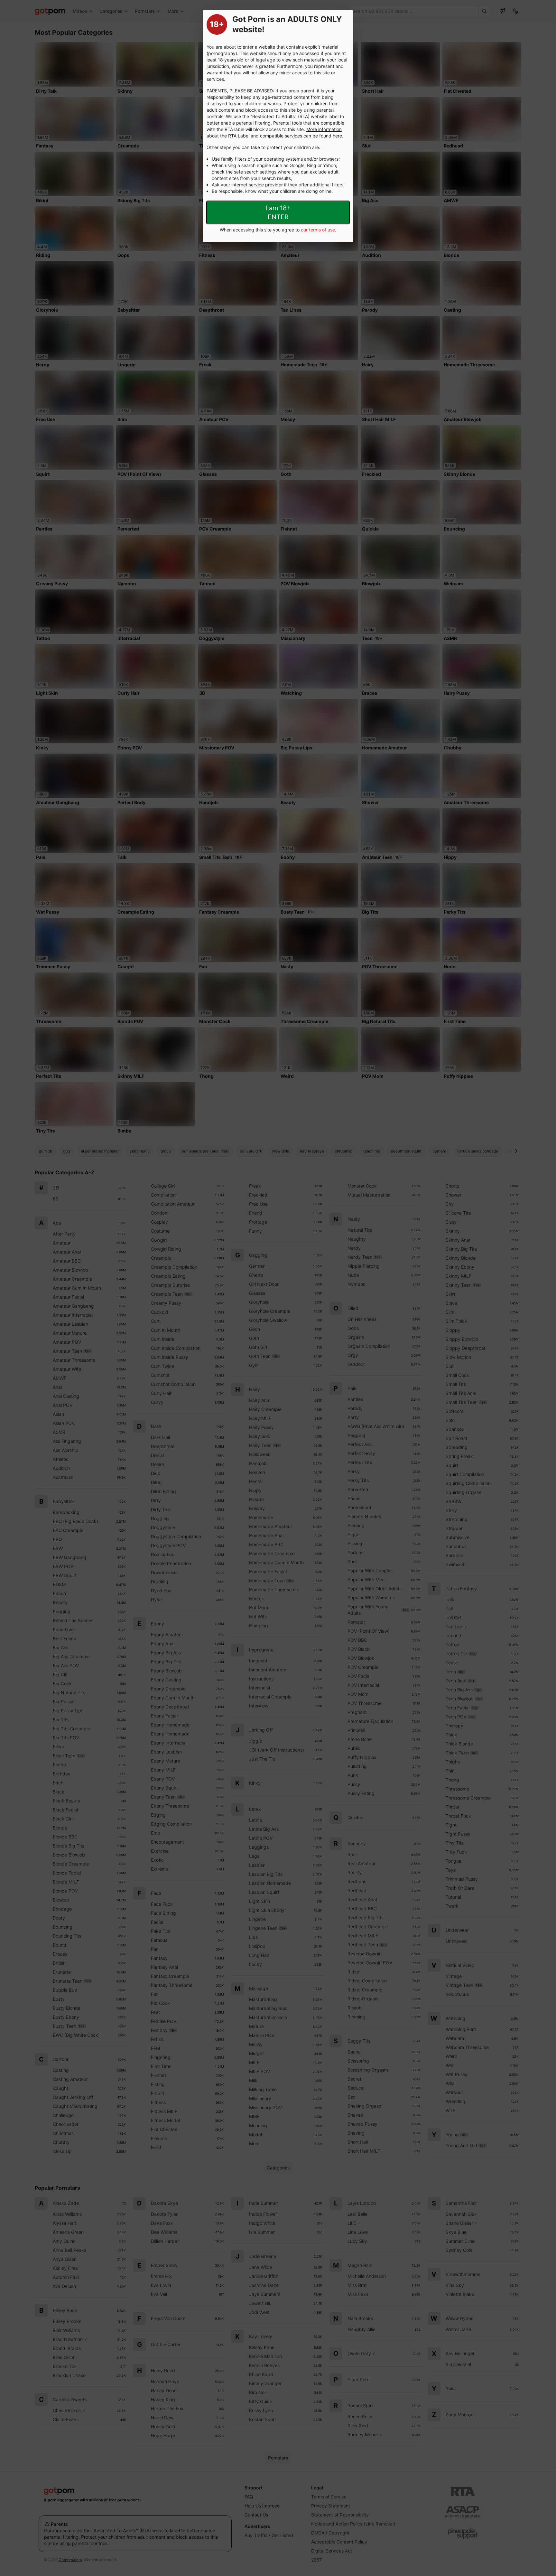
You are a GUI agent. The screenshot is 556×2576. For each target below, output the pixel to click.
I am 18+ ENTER (278, 212)
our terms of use (318, 230)
